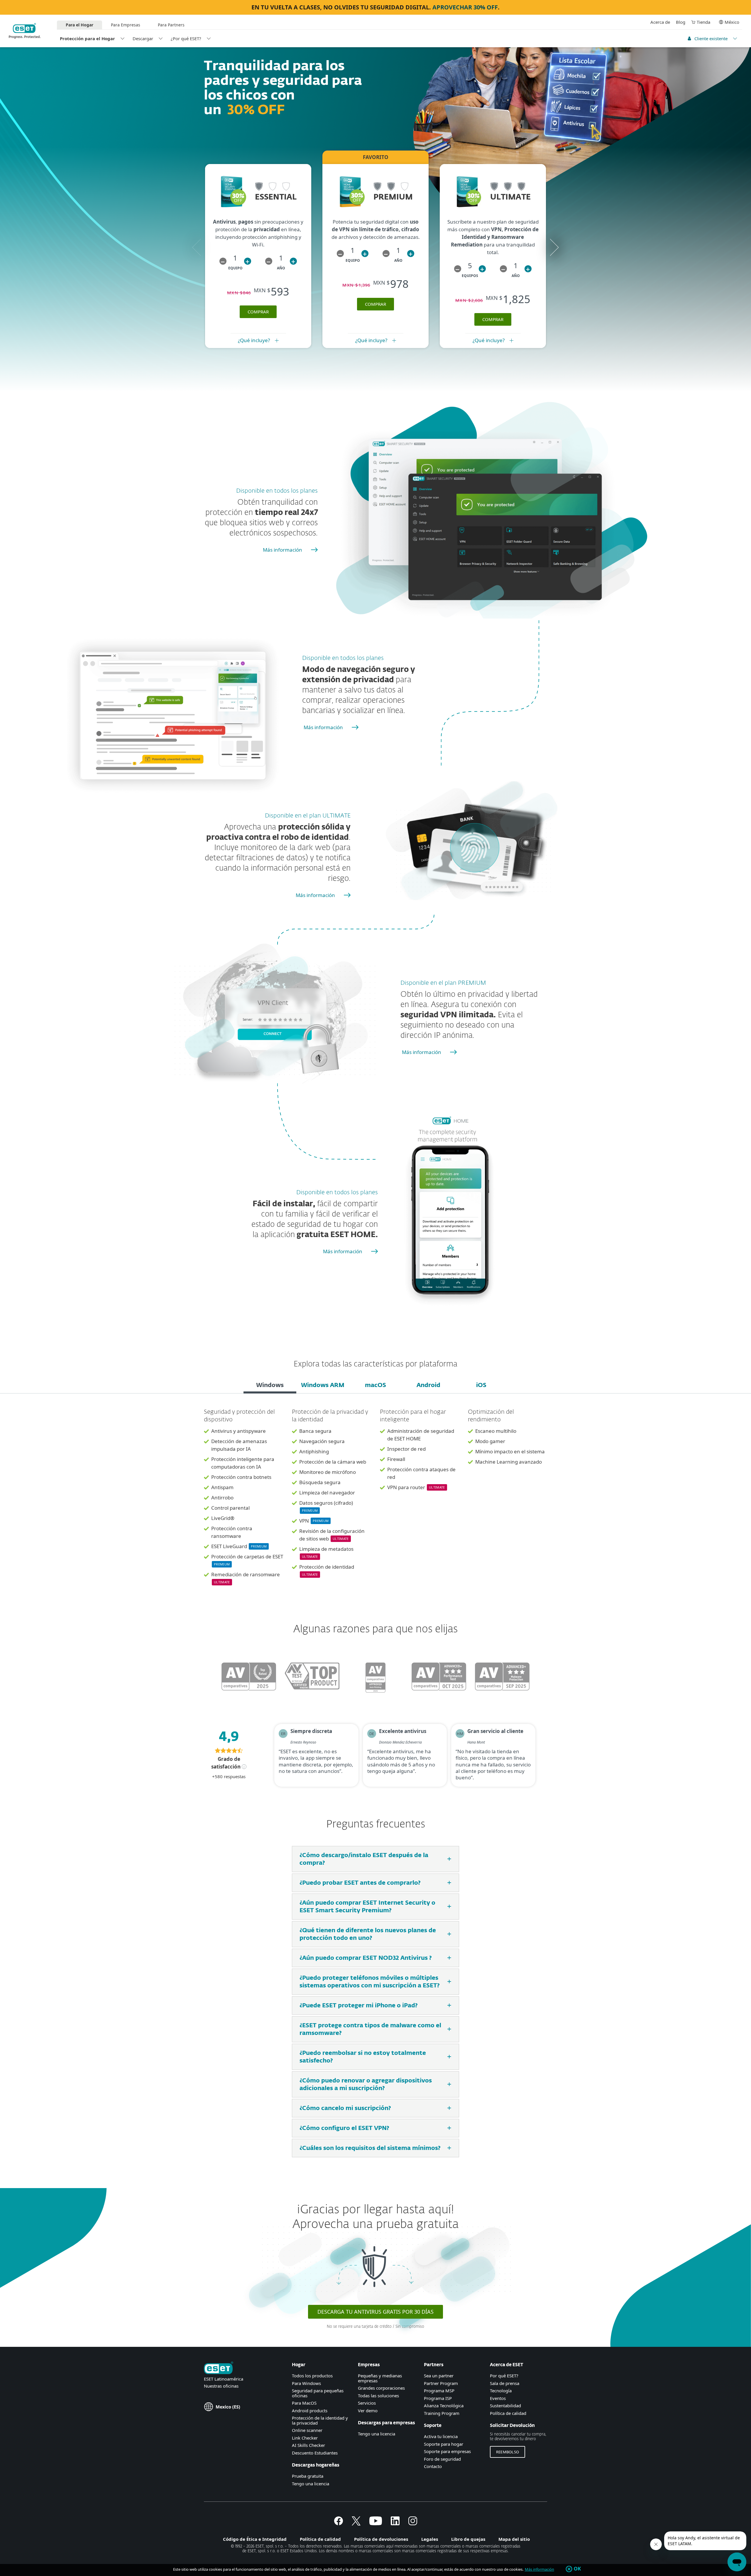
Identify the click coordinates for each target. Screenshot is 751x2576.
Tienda (703, 22)
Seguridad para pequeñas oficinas (318, 2393)
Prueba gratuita (308, 2476)
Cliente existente (711, 38)
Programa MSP (439, 2391)
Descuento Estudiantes (315, 2453)
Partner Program (441, 2383)
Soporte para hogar (444, 2444)
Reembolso (508, 2452)
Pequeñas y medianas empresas (380, 2378)
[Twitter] (356, 2523)
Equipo (235, 268)
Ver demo (368, 2411)
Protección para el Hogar (87, 38)
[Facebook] (339, 2523)
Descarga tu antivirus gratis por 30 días (375, 2312)
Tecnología (501, 2391)
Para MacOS (304, 2403)
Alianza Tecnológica (444, 2406)
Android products (310, 2411)
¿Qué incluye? (254, 340)
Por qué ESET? (504, 2376)
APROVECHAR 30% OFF (465, 7)
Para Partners (171, 25)
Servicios (367, 2403)
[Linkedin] (395, 2523)
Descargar (143, 38)
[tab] (270, 1386)
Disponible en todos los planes (277, 491)
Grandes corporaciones (381, 2388)
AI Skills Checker (308, 2445)
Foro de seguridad (442, 2459)
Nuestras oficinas (221, 2386)
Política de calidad (508, 2413)
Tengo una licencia (311, 2484)
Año (281, 268)
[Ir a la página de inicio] (219, 2368)
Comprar (375, 304)
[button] (223, 261)
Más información (283, 550)
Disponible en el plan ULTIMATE (308, 816)
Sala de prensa (505, 2383)
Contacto (433, 2466)
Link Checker (305, 2438)
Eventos (498, 2398)
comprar (258, 312)
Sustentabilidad (505, 2406)
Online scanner (307, 2430)
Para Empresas (126, 25)
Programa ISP (438, 2398)
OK (577, 2569)
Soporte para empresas (447, 2451)
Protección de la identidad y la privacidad (320, 2420)
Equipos (470, 276)
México (732, 22)
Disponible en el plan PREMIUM (443, 983)
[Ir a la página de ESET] (25, 31)
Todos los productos (312, 2376)
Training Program (442, 2413)
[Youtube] (376, 2523)
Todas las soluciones (378, 2396)
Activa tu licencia (441, 2436)
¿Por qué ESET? (186, 38)
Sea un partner (439, 2376)
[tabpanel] (375, 1501)
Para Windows (306, 2383)
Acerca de (660, 22)
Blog (681, 22)
